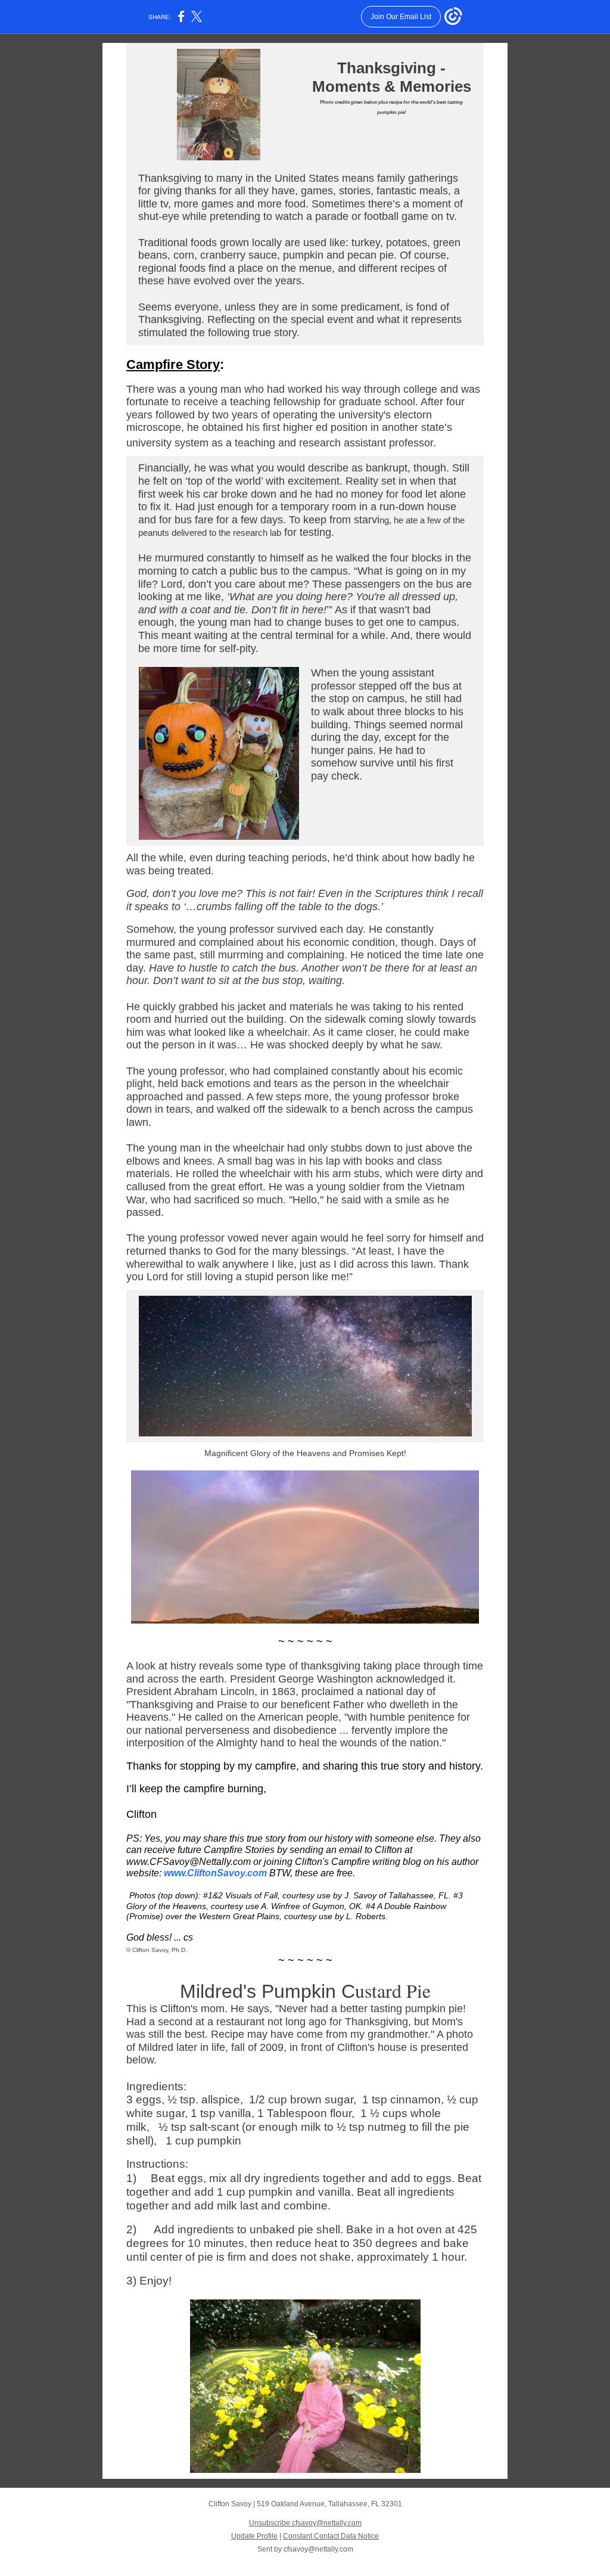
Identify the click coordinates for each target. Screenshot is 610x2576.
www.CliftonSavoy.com (215, 1873)
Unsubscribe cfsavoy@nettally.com (305, 2523)
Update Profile (254, 2536)
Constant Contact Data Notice (331, 2536)
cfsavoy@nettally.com (318, 2549)
